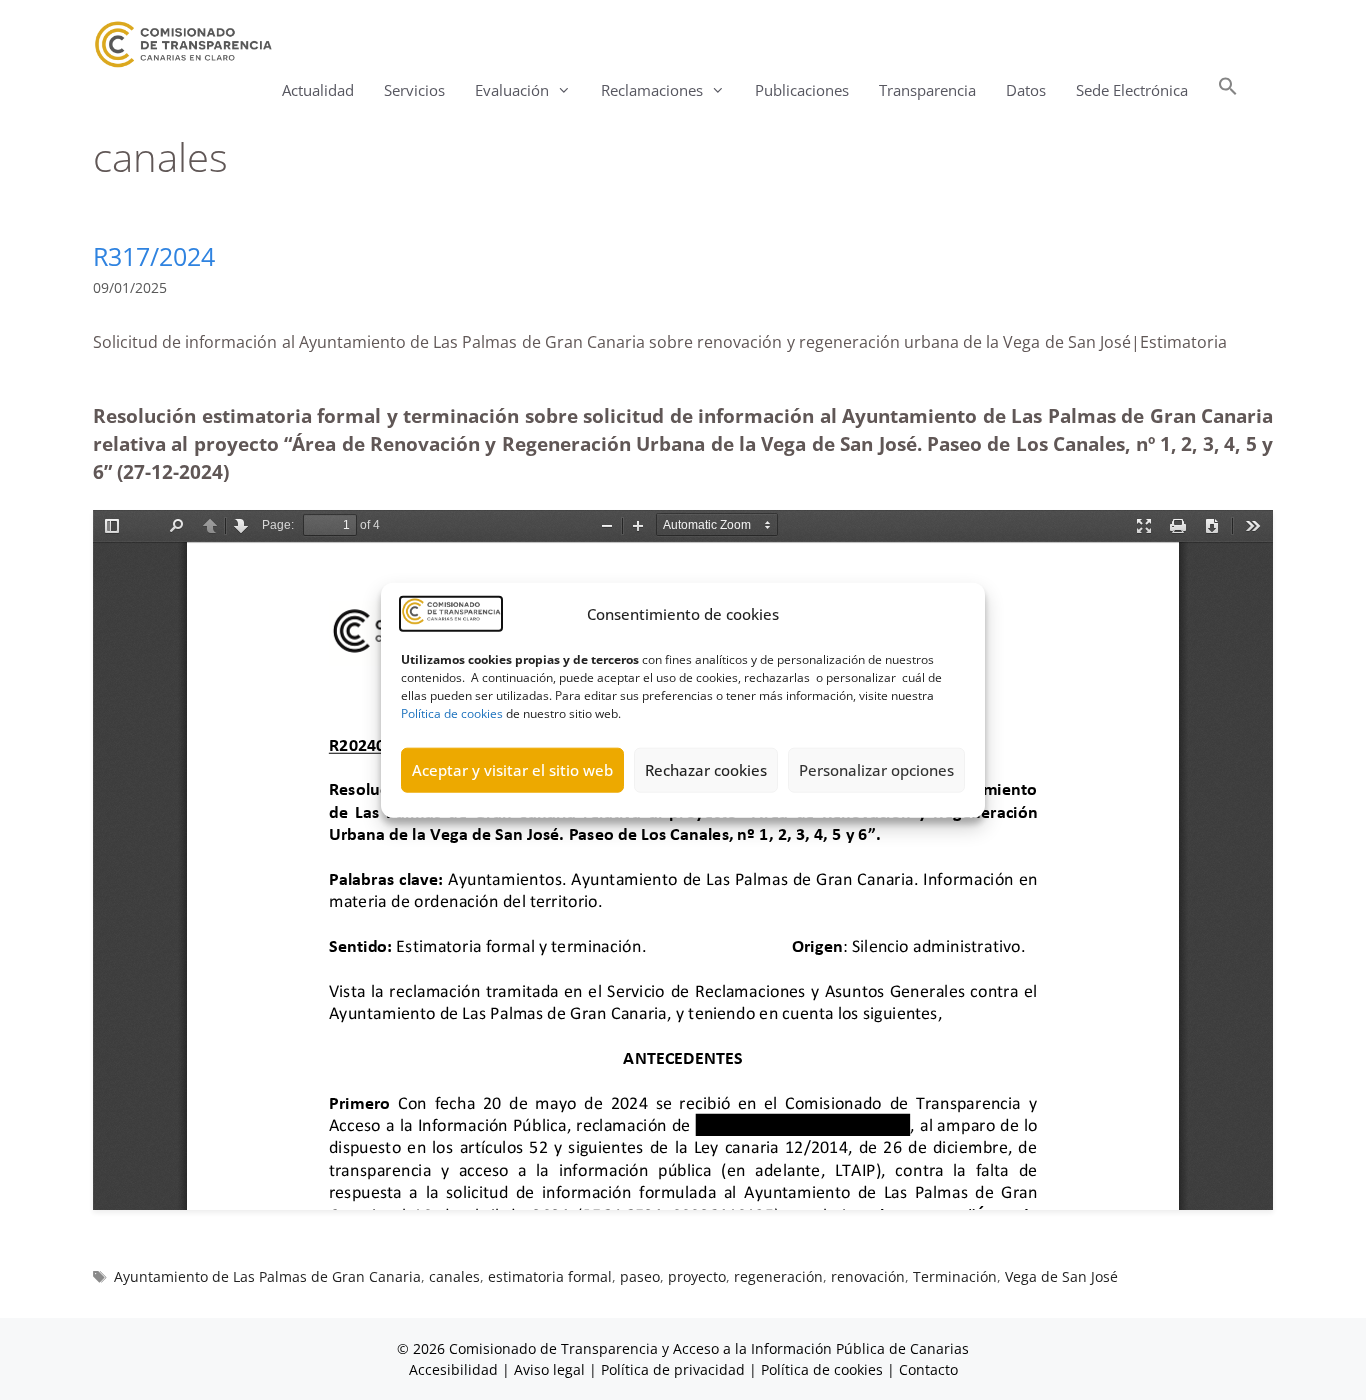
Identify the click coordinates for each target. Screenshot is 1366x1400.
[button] (1228, 90)
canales (454, 1276)
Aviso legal (549, 1369)
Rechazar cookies (706, 770)
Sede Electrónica (1132, 90)
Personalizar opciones (876, 770)
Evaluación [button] (512, 90)
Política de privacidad (673, 1369)
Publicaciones (802, 90)
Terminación (955, 1276)
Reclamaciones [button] (652, 90)
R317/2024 (154, 256)
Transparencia (927, 90)
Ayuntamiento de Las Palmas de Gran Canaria (267, 1276)
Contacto (928, 1369)
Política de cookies (452, 712)
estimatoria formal (550, 1276)
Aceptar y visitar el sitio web (512, 770)
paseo (640, 1276)
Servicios (414, 90)
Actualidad (318, 90)
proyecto (697, 1276)
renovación (868, 1276)
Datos (1026, 90)
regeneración (778, 1276)
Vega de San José (1061, 1276)
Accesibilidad (455, 1369)
